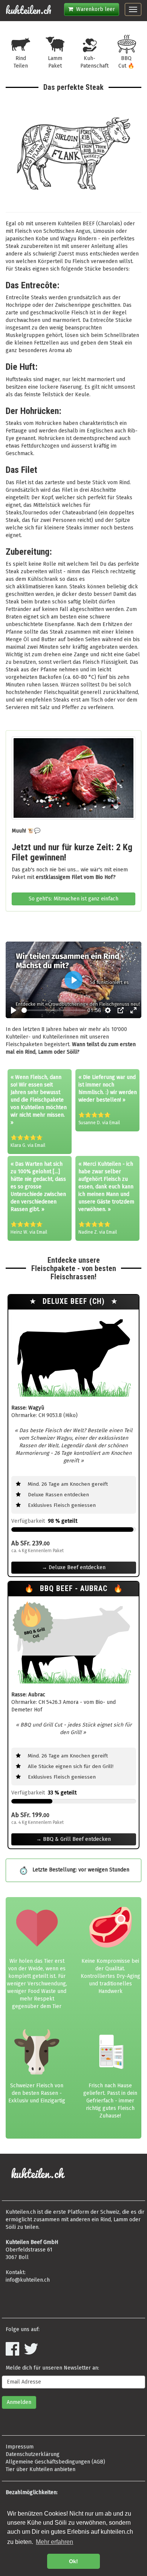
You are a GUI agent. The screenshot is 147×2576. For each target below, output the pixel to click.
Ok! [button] (73, 2561)
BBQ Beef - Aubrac (75, 1589)
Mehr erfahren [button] (54, 2542)
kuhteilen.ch (28, 10)
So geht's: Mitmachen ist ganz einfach (73, 899)
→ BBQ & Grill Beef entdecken (73, 1839)
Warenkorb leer (94, 9)
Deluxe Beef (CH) (75, 1301)
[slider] (54, 1010)
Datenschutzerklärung (33, 2454)
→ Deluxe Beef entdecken (74, 1567)
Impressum (20, 2447)
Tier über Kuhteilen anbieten (41, 2469)
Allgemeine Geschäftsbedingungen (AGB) (55, 2462)
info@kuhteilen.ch (28, 2280)
